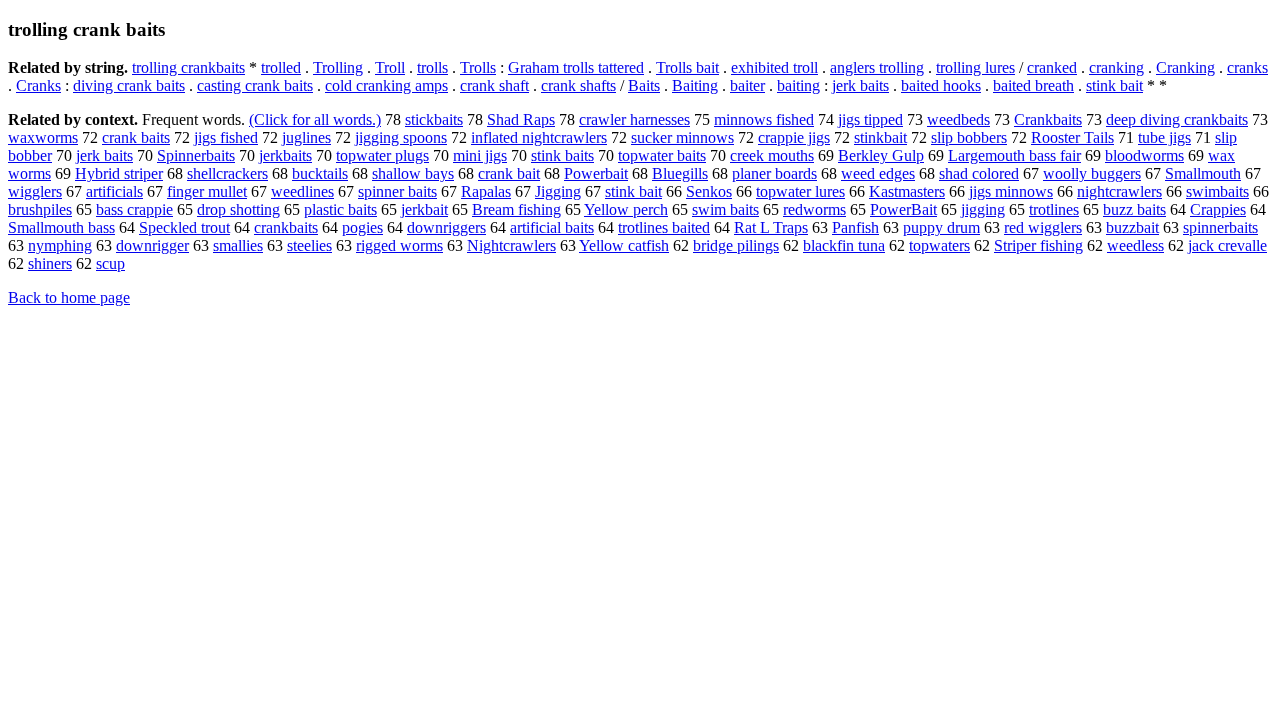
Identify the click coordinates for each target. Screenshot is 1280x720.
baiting (798, 85)
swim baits (725, 209)
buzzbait (1132, 227)
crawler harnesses (634, 119)
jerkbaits (285, 155)
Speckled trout (184, 227)
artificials (114, 191)
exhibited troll (774, 67)
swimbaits (1217, 191)
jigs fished (226, 137)
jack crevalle (1227, 245)
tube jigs (1164, 137)
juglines (306, 137)
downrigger (152, 245)
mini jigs (480, 155)
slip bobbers (969, 137)
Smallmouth (1203, 173)
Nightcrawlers (511, 245)
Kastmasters (907, 191)
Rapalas (486, 191)
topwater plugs (382, 155)
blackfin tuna (844, 245)
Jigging (558, 191)
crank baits (136, 137)
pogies (362, 227)
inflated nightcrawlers (539, 137)
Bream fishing (516, 209)
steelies (309, 245)
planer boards (774, 173)
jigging (983, 209)
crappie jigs (794, 137)
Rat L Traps (771, 227)
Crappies (1218, 209)
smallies (238, 245)
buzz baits (1134, 209)
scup (110, 263)
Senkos (709, 191)
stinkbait (880, 137)
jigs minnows (1011, 191)
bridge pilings (736, 245)
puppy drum (941, 227)
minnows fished (764, 119)
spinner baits (397, 191)
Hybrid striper (119, 173)
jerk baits (860, 85)
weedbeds (958, 119)
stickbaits (434, 119)
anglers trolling (877, 67)
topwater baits (662, 155)
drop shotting (238, 209)
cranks (1247, 67)
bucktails (320, 173)
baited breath (1033, 85)
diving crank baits (129, 85)
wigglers (35, 191)
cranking (1116, 67)
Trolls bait (687, 67)
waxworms (43, 137)
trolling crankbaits (188, 67)
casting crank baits (255, 85)
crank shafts (578, 85)
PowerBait (903, 209)
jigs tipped (870, 119)
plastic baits (340, 209)
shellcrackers (227, 173)
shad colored (979, 173)
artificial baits (552, 227)
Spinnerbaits (196, 155)
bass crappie (134, 209)
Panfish (855, 227)
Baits (644, 85)
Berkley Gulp (881, 155)
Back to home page (69, 297)
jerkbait (424, 209)
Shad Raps (521, 119)
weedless (1135, 245)
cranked (1052, 67)
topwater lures (800, 191)
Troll (390, 67)
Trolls (478, 67)
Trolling (338, 67)
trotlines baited (664, 227)
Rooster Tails (1072, 137)
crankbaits (286, 227)
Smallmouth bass (61, 227)
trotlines (1054, 209)
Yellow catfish (624, 245)
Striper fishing (1038, 245)
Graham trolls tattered (576, 67)
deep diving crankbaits (1177, 119)
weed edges (878, 173)
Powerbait (596, 173)
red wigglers (1043, 227)
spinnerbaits (1220, 227)
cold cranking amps (386, 85)
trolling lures (975, 67)
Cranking (1185, 67)
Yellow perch (626, 209)
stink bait (1114, 85)
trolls (432, 67)
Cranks (38, 85)
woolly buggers (1092, 173)
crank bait (509, 173)
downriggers (446, 227)
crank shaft (494, 85)
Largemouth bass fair (1014, 155)
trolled (281, 67)
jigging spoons (401, 137)
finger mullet (207, 191)
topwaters (939, 245)
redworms (814, 209)
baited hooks (941, 85)
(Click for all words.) (315, 119)
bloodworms (1144, 155)
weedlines (302, 191)
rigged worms (399, 245)
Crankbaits (1048, 119)
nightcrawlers (1119, 191)
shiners (50, 263)
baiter (747, 85)
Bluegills (680, 173)
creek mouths (772, 155)
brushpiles (40, 209)
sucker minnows (682, 137)
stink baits (562, 155)
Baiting (695, 85)
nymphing (60, 245)
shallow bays (413, 173)
